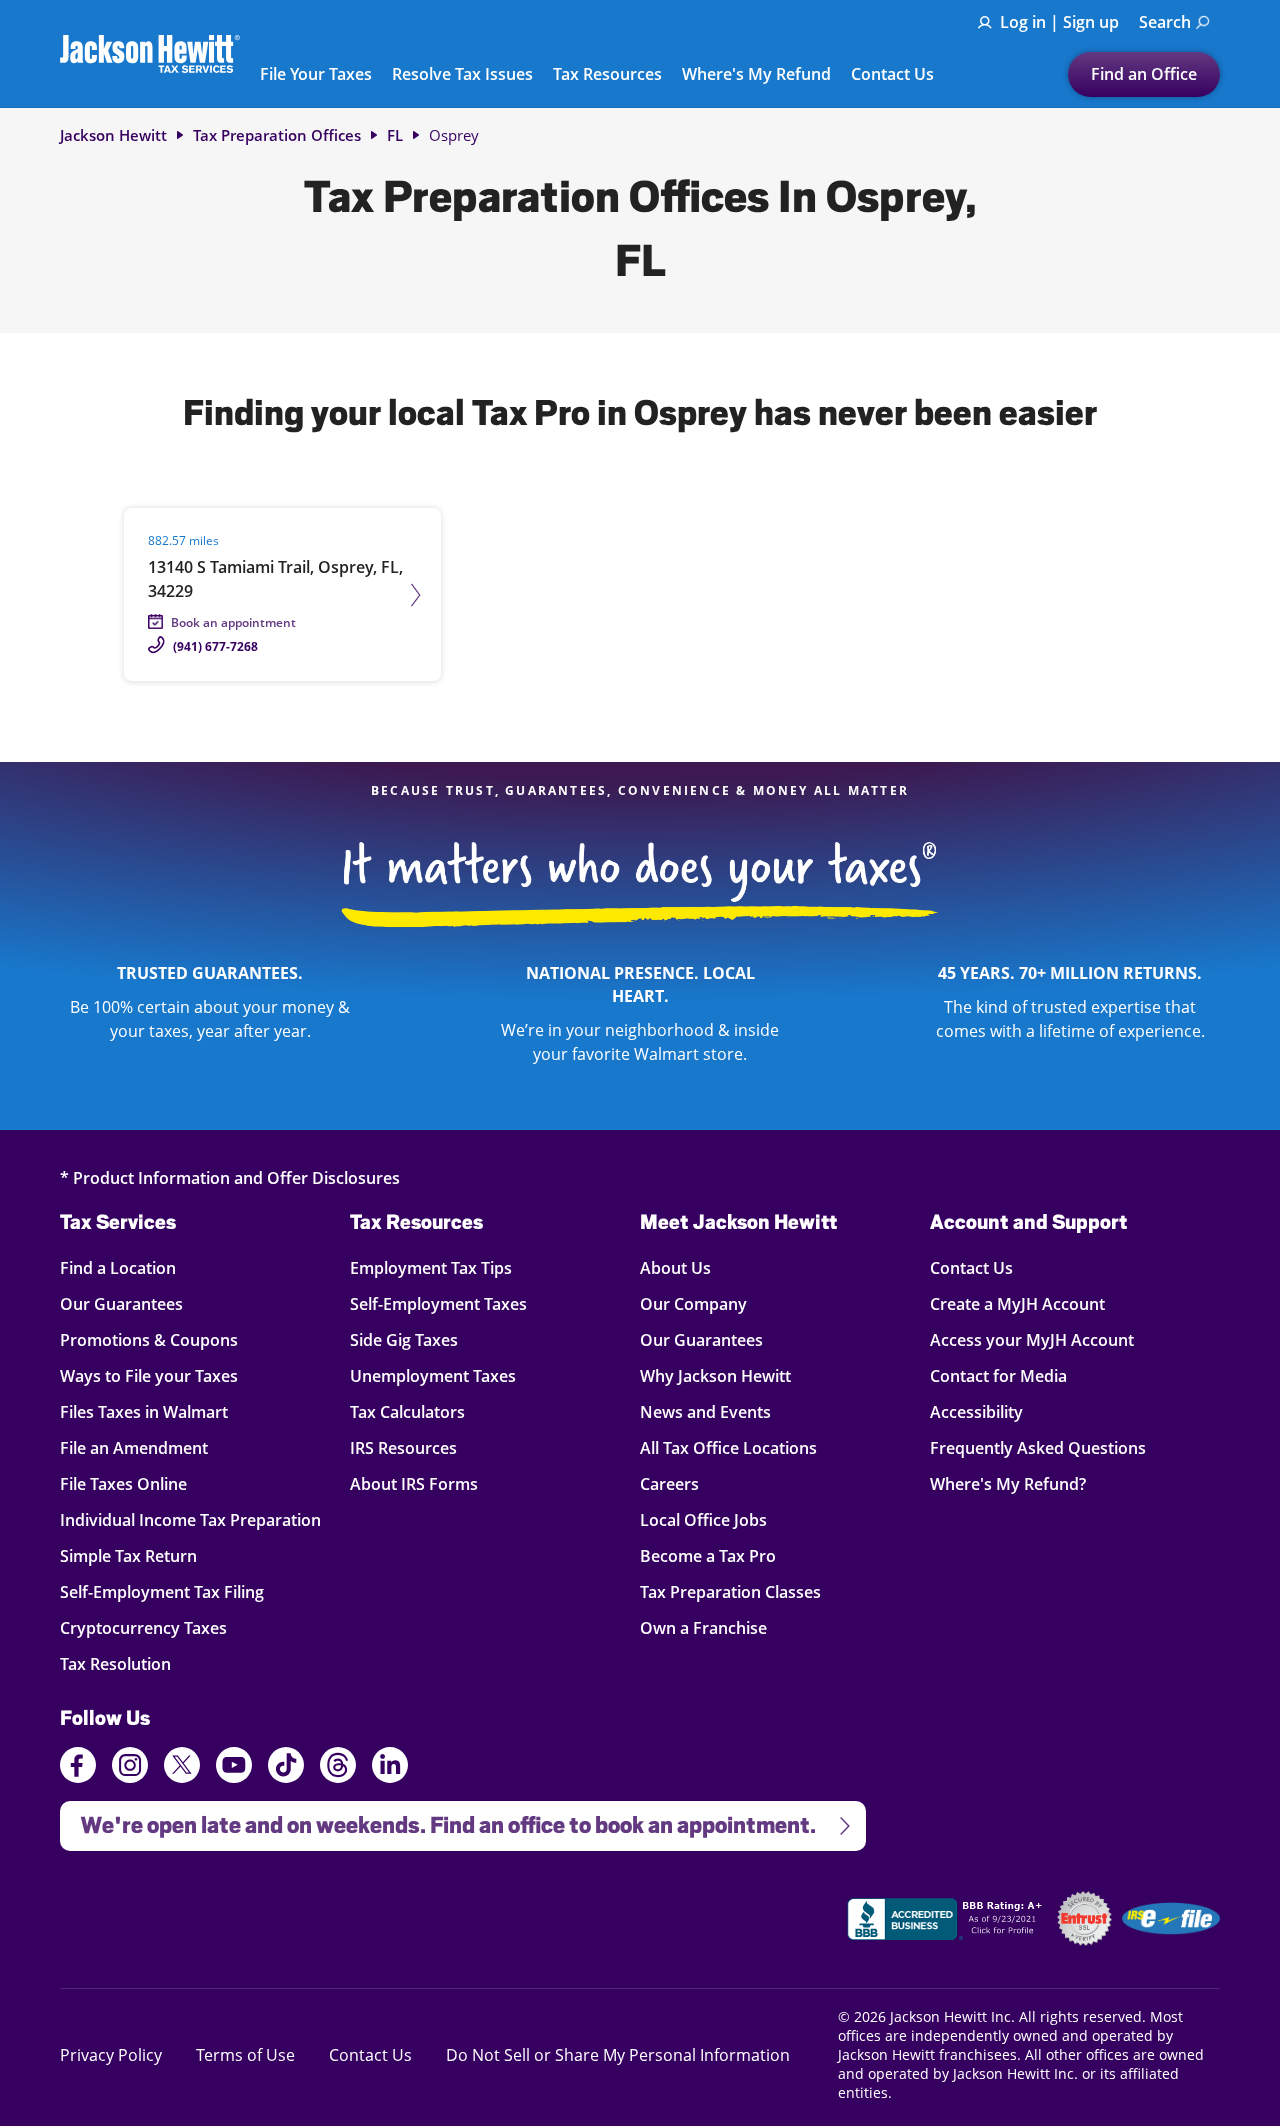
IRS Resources (403, 1447)
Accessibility (976, 1411)
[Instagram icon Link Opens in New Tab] (130, 1768)
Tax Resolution (118, 1663)
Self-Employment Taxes (438, 1303)
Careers (669, 1483)
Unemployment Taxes (433, 1375)
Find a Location (118, 1267)
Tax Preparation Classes (730, 1591)
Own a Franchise (703, 1627)
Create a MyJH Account (1017, 1303)
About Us (675, 1267)
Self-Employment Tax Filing (162, 1591)
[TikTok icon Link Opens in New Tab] (286, 1768)
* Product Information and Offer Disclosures (230, 1177)
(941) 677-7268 (215, 646)
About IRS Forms (414, 1483)
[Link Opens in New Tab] (947, 1922)
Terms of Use (245, 2054)
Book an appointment (233, 622)
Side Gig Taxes (404, 1339)
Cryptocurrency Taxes (143, 1627)
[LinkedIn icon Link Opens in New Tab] (390, 1774)
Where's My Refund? (1008, 1483)
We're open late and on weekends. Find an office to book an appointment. (438, 1819)
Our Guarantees (121, 1303)
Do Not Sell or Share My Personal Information (618, 2055)
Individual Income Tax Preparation (190, 1519)
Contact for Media (998, 1375)
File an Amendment (134, 1447)
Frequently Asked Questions (1038, 1447)
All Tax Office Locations (728, 1447)
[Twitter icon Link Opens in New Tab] (182, 1768)
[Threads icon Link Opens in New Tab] (338, 1768)
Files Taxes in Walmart (144, 1411)
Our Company (693, 1303)
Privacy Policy (111, 2054)
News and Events (705, 1411)
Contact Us (892, 75)
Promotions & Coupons (149, 1339)
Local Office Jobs (703, 1519)
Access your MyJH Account (1032, 1339)
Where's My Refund (756, 75)
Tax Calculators (407, 1411)
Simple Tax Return (128, 1555)
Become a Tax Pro (708, 1555)
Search (1165, 22)
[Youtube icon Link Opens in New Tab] (234, 1768)
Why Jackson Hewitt (715, 1375)
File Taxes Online (123, 1483)
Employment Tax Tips (431, 1267)
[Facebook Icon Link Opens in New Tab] (78, 1768)
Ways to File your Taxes (149, 1375)
